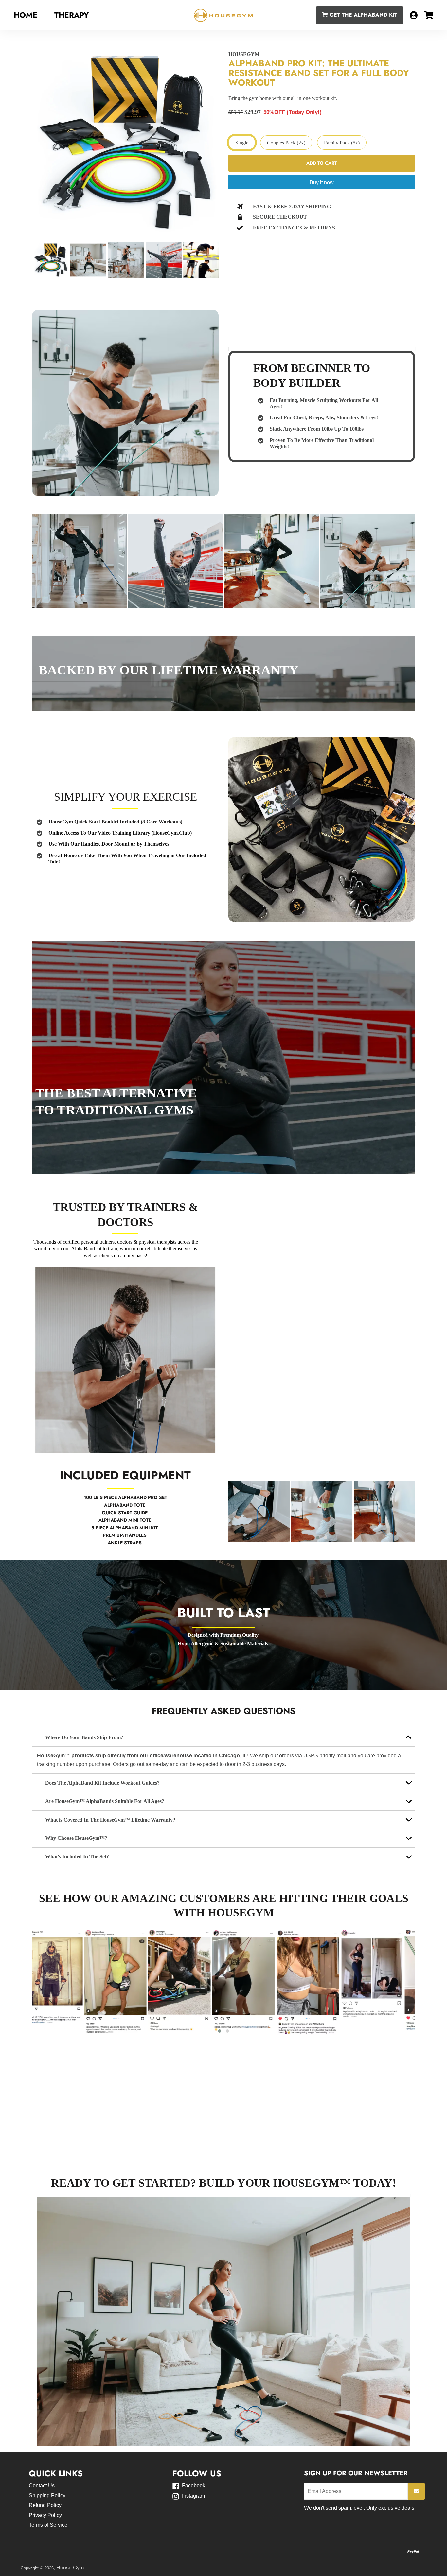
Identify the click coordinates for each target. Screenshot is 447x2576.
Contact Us (42, 2486)
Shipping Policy (47, 2495)
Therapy (72, 15)
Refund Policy (45, 2505)
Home (26, 15)
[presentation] (26, 261)
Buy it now (322, 183)
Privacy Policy (45, 2515)
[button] (318, 1538)
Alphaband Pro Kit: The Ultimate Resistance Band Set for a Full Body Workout (319, 73)
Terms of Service (48, 2525)
